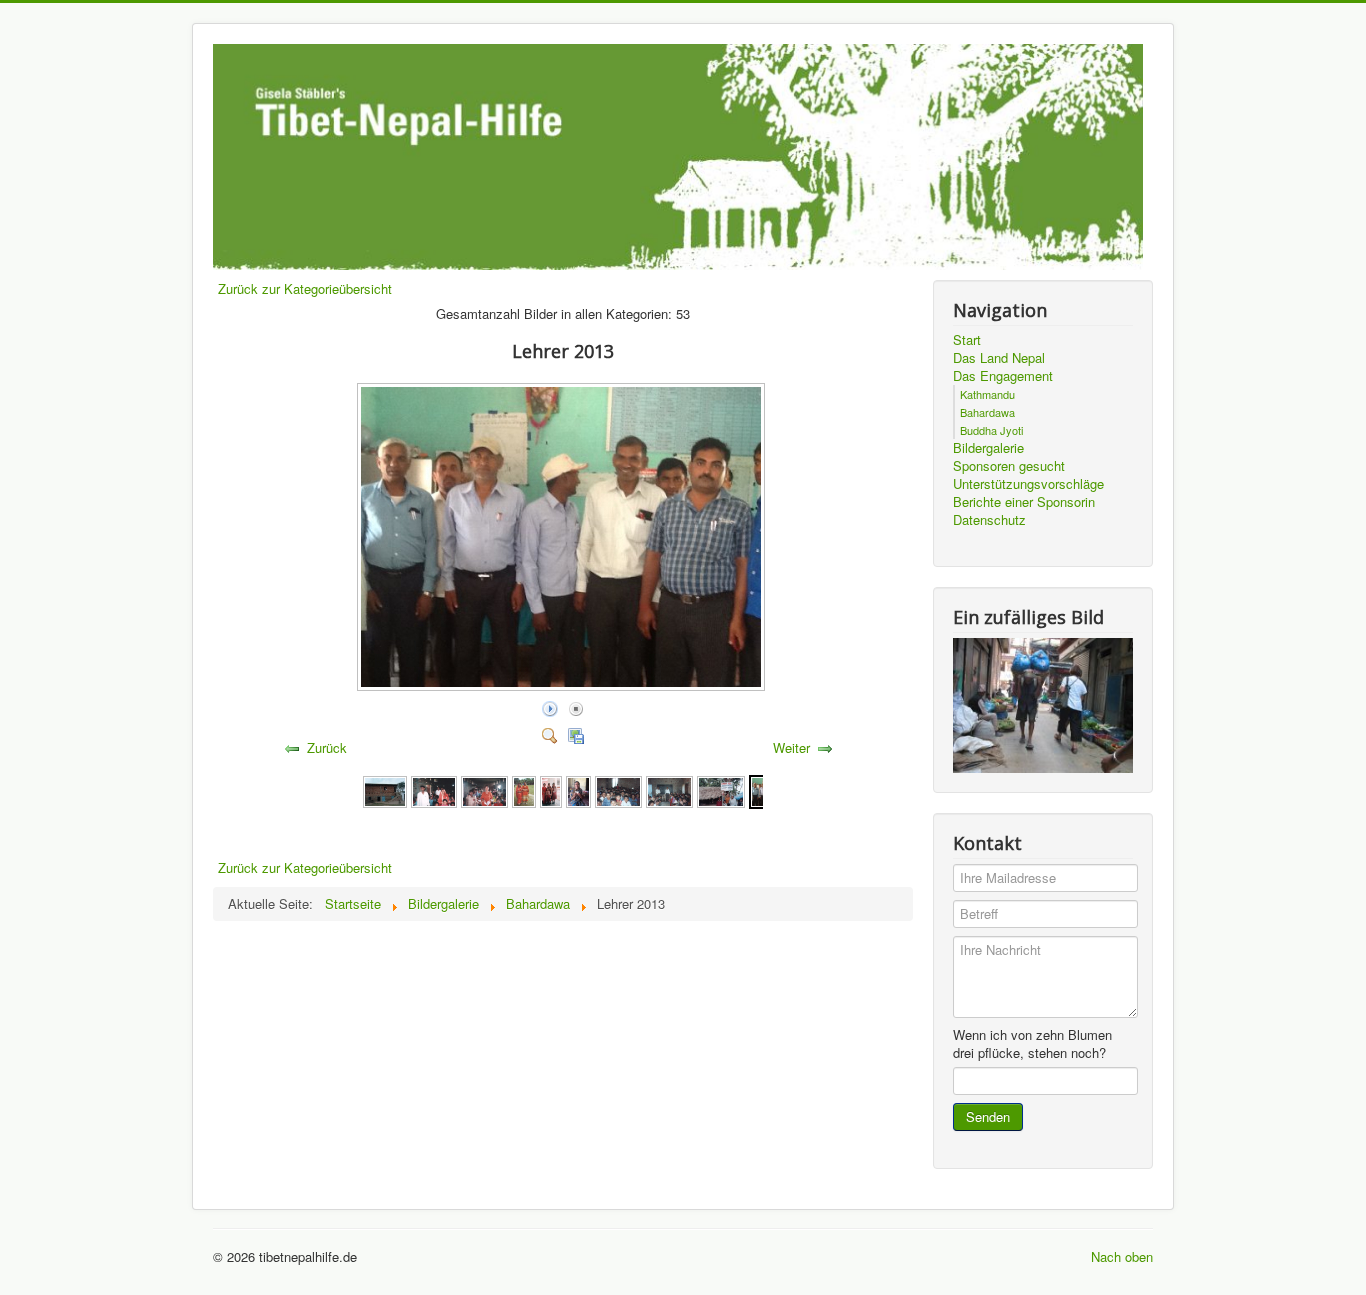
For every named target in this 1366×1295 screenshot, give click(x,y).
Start (967, 340)
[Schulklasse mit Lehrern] (669, 789)
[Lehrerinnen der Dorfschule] (523, 789)
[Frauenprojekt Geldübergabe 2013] (578, 789)
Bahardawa (987, 412)
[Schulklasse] (618, 789)
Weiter (791, 747)
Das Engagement (1003, 376)
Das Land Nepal (999, 358)
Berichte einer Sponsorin (1024, 502)
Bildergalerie (988, 448)
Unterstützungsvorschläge (1028, 484)
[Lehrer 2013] (563, 685)
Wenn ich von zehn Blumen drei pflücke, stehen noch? (1032, 1044)
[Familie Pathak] (551, 789)
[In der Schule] (434, 789)
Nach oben (1122, 1256)
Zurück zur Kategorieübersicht (305, 288)
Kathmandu (987, 394)
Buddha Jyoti (991, 430)
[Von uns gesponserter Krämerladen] (721, 789)
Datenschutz (989, 520)
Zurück (327, 747)
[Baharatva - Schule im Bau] (384, 789)
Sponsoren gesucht (1009, 466)
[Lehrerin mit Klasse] (484, 789)
